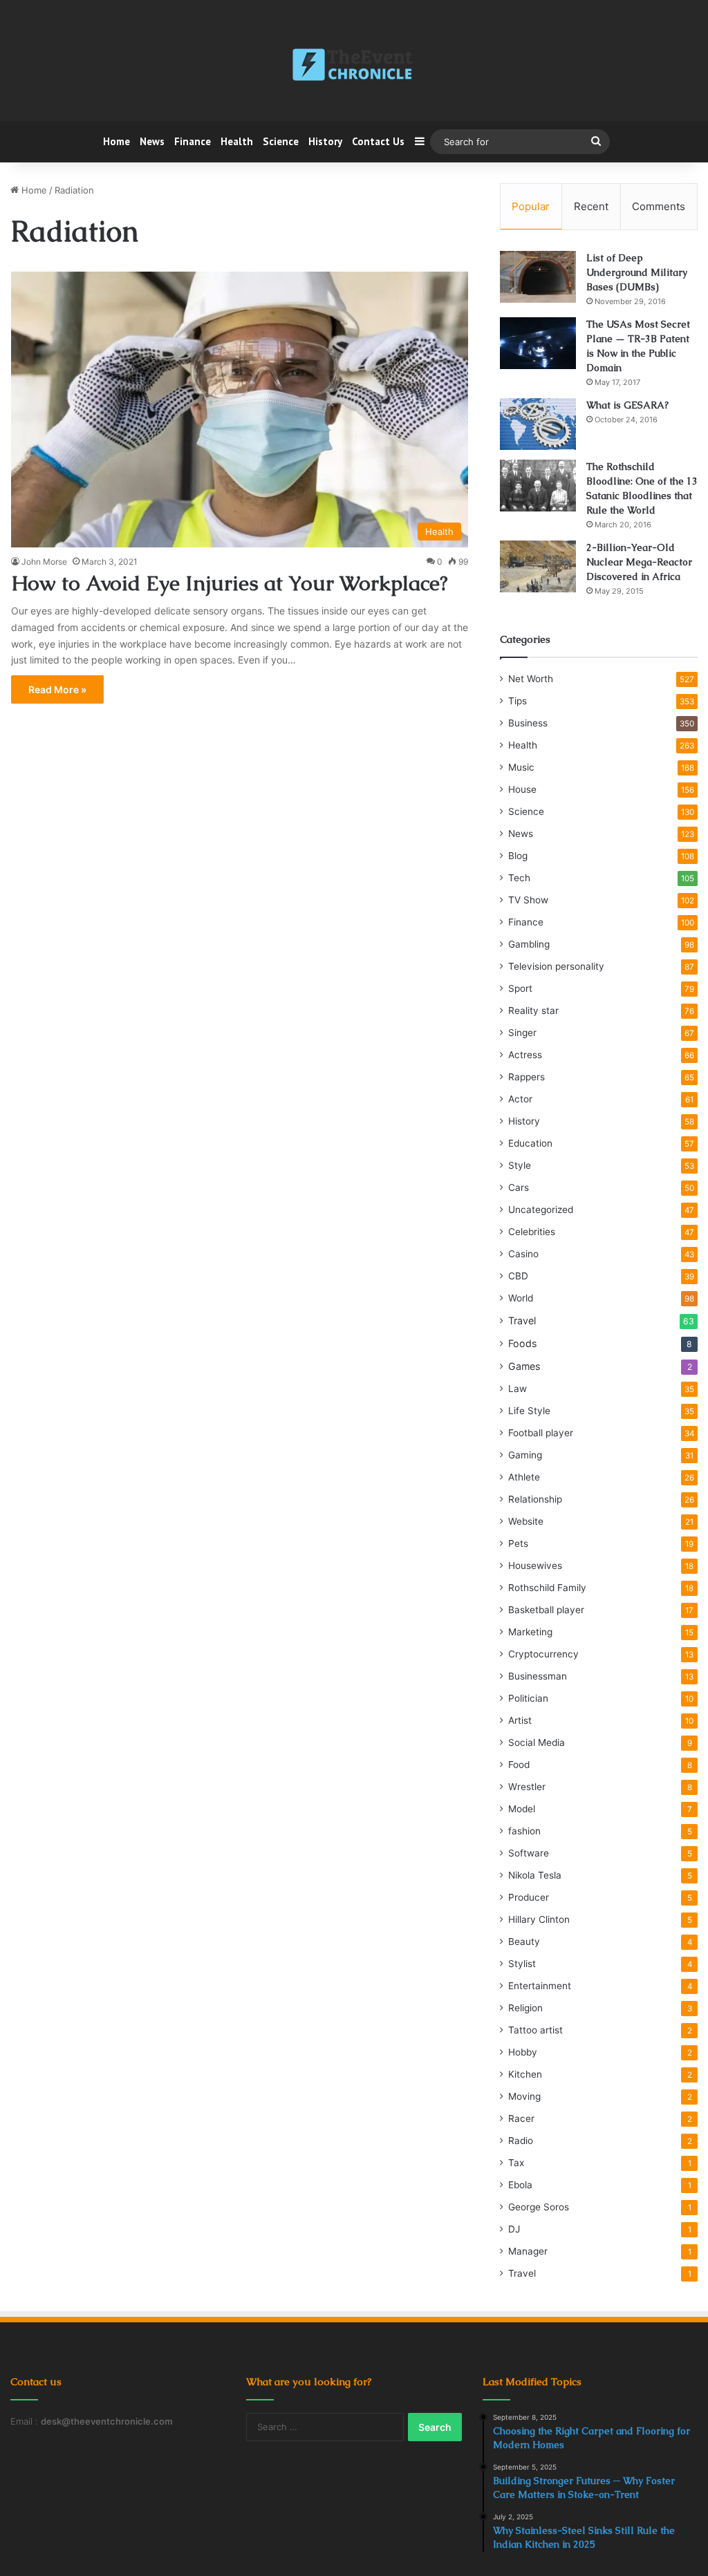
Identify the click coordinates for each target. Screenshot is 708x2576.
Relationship (535, 1499)
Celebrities (532, 1232)
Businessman (538, 1676)
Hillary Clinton (539, 1919)
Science (281, 141)
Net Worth (531, 679)
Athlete (524, 1477)
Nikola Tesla (535, 1875)
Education (530, 1143)
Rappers (527, 1077)
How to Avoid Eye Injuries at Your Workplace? (230, 583)
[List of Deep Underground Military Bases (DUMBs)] (538, 277)
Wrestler (527, 1787)
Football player (541, 1433)
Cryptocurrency (543, 1654)
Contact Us (378, 141)
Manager (528, 2251)
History (325, 141)
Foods (522, 1343)
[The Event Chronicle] (354, 66)
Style (520, 1165)
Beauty (524, 1942)
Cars (519, 1187)
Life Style (529, 1411)
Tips (518, 701)
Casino (523, 1254)
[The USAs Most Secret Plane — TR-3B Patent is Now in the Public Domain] (538, 343)
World (521, 1298)
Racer (521, 2118)
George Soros (539, 2207)
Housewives (535, 1566)
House (522, 789)
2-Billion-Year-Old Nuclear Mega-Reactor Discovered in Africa (639, 562)
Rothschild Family (547, 1588)
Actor (520, 1099)
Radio (521, 2141)
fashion (524, 1831)
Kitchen (525, 2074)
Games (524, 1366)
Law (518, 1389)
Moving (524, 2096)
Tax (516, 2163)
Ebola (520, 2185)
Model (522, 1809)
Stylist (522, 1964)
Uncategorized (541, 1210)
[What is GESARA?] (538, 424)
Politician (528, 1698)
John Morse (44, 562)
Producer (529, 1897)
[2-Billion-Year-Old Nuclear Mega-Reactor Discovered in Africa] (538, 566)
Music (521, 767)
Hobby (523, 2052)
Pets (518, 1543)
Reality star (533, 1010)
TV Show (528, 900)
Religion (525, 2008)
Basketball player (546, 1610)
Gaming (525, 1455)
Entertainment (540, 1986)
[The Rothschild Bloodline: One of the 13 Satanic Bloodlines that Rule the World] (538, 486)
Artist (520, 1720)
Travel (522, 1320)
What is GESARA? (627, 405)
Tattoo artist (535, 2030)
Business (528, 723)
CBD (518, 1276)
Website (526, 1521)
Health (237, 141)
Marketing (530, 1632)
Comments (659, 206)
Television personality (556, 966)
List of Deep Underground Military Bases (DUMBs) (637, 272)
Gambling (529, 944)
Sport (520, 988)
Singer (522, 1033)
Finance (193, 141)
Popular (531, 206)
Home (117, 141)
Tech (519, 878)
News (152, 141)
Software (529, 1853)
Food (519, 1765)
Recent (591, 206)
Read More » (57, 689)
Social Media (537, 1742)
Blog (518, 856)
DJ (514, 2229)
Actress (525, 1055)
